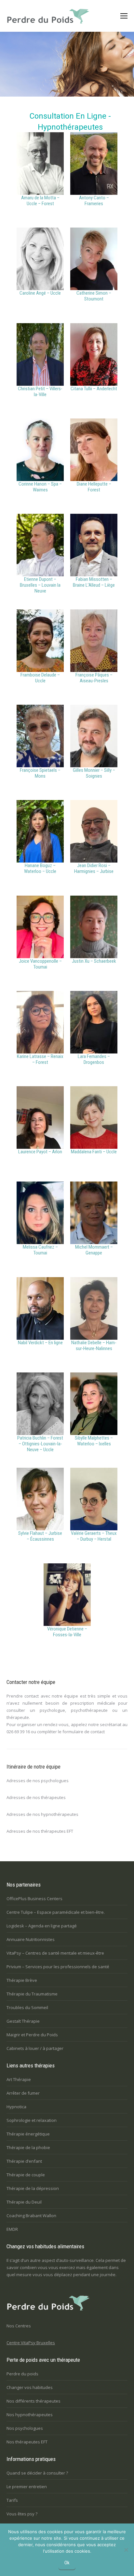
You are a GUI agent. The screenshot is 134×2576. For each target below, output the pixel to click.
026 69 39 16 (18, 1732)
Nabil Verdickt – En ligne (40, 1343)
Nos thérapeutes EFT (27, 2442)
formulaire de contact (84, 1732)
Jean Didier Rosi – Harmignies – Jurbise (94, 868)
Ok (67, 2563)
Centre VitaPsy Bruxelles (31, 2343)
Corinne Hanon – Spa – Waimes (40, 487)
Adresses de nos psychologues (38, 1781)
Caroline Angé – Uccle (40, 293)
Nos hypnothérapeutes (30, 2415)
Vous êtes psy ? (22, 2514)
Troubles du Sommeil (27, 2007)
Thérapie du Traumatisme (32, 1994)
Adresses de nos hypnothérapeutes (42, 1814)
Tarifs (12, 2500)
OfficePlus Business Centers (34, 1899)
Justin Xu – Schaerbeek (94, 961)
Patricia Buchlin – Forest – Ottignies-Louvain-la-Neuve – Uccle (40, 1444)
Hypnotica (16, 2107)
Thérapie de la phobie (28, 2147)
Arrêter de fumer (23, 2093)
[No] (126, 2550)
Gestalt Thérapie (23, 2021)
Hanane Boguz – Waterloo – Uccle (40, 868)
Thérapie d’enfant (24, 2161)
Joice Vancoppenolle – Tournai (40, 964)
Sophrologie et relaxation (32, 2120)
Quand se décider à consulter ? (37, 2473)
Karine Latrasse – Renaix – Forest (40, 1059)
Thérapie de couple (26, 2175)
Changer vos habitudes (30, 2387)
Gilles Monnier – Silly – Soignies (94, 773)
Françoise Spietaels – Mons (40, 773)
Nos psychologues (25, 2428)
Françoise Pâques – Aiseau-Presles (94, 678)
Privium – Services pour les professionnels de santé (58, 1967)
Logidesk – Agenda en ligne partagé (42, 1926)
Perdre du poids (22, 2374)
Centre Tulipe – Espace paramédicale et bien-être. (56, 1912)
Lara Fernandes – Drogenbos (94, 1059)
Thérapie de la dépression (33, 2188)
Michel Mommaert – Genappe (94, 1250)
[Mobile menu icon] (124, 16)
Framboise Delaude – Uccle (40, 678)
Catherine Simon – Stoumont (94, 296)
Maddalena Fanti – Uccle (94, 1152)
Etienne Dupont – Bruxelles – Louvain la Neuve (40, 585)
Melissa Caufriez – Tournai (40, 1250)
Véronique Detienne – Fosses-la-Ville (67, 1632)
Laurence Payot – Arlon (40, 1152)
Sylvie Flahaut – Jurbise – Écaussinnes (40, 1536)
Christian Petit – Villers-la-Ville (40, 392)
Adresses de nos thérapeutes (36, 1797)
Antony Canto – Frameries (94, 201)
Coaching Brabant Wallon (31, 2216)
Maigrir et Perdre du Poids (32, 2035)
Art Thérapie (19, 2079)
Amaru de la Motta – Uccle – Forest (40, 201)
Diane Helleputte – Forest (94, 487)
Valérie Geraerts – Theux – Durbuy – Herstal (94, 1536)
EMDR (12, 2229)
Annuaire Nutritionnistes (31, 1939)
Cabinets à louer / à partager (35, 2048)
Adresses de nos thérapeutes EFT (40, 1831)
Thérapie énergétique (28, 2134)
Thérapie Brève (22, 1980)
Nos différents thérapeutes (33, 2401)
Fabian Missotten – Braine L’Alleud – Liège (94, 582)
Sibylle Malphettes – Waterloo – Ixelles (94, 1441)
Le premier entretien (27, 2487)
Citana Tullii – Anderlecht (94, 389)
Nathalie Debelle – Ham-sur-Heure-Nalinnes (94, 1346)
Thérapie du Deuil (24, 2202)
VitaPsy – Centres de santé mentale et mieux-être (55, 1953)
